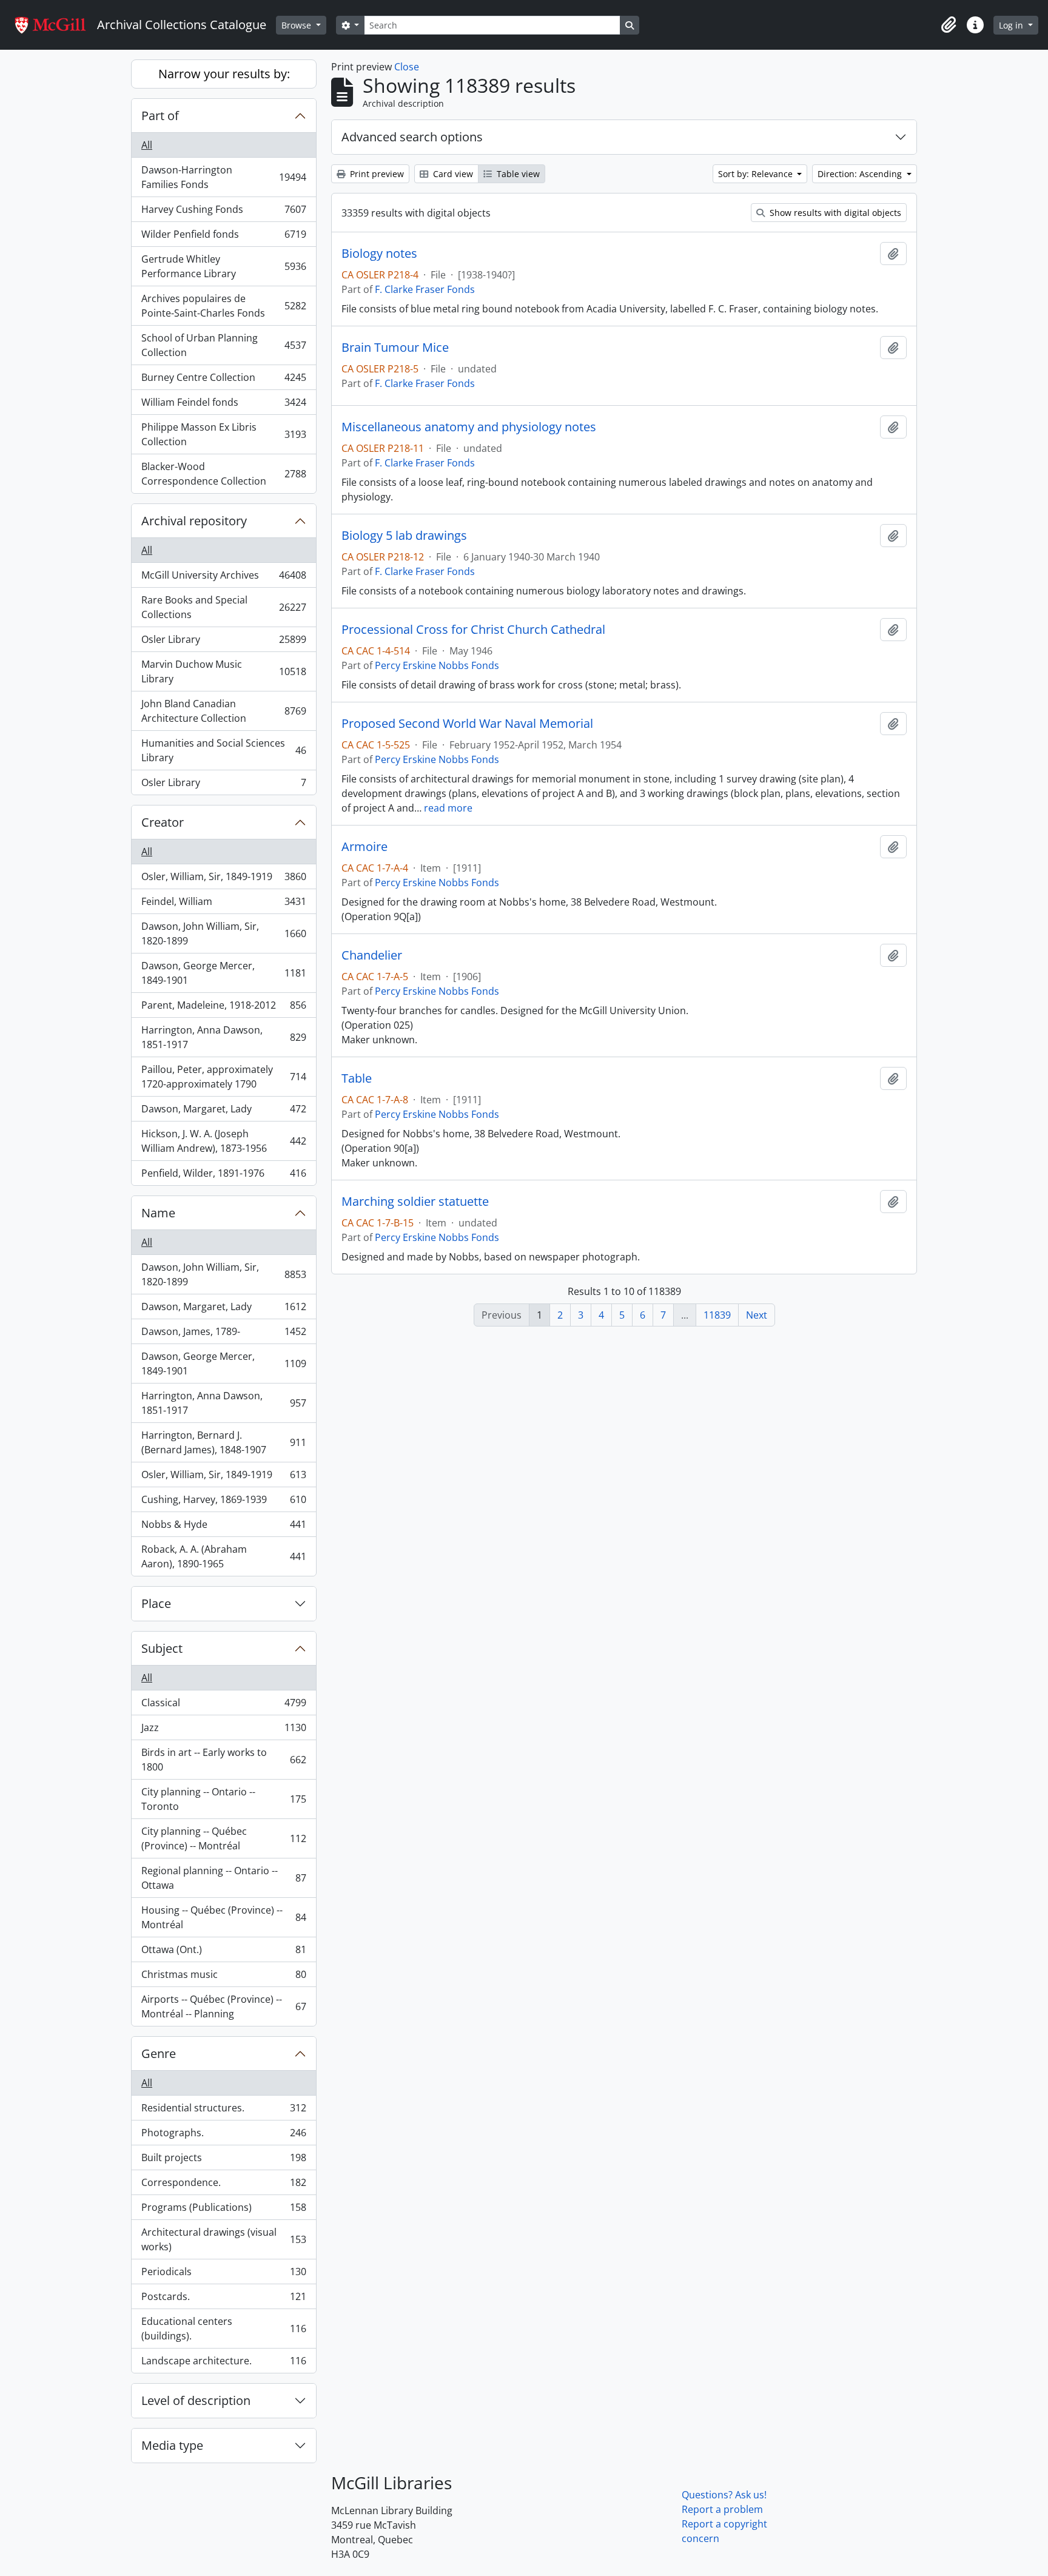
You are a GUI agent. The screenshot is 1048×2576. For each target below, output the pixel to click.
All (147, 145)
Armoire (364, 847)
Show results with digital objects (834, 213)
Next (757, 1315)
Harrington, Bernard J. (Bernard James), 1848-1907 (223, 1442)
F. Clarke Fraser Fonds (425, 289)
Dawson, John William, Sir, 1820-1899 (223, 933)
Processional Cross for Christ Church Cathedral (473, 630)
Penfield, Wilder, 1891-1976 (223, 1176)
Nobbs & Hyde (223, 1527)
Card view (452, 174)
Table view (517, 174)
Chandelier (372, 955)
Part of (160, 116)
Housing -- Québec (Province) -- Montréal (223, 1917)
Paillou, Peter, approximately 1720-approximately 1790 (223, 1077)
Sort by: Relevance (757, 174)
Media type (172, 2445)
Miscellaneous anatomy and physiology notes (469, 427)
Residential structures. (223, 2111)
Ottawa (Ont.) (223, 1952)
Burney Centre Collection (223, 380)
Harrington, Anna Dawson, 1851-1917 (223, 1037)
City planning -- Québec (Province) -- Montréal (223, 1838)
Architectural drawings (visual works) (223, 2239)
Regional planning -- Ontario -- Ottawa (223, 1878)
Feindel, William (223, 904)
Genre (159, 2053)
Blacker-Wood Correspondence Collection (223, 474)
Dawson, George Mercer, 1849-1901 (223, 973)
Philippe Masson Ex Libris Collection (223, 434)
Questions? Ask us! (724, 2495)
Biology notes (379, 254)
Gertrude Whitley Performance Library (223, 266)
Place (156, 1603)
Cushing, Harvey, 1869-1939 (223, 1502)
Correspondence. (223, 2185)
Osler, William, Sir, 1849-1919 (223, 879)
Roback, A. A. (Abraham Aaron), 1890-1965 (223, 1556)
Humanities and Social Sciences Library (223, 750)
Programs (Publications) (223, 2210)
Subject (162, 1648)
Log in (1012, 25)
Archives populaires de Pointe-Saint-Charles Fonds (223, 306)
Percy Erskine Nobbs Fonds (437, 665)
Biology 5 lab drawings (404, 536)
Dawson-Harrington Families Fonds (223, 177)
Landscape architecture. (223, 2363)
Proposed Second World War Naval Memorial (467, 724)
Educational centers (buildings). (223, 2329)
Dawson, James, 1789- (223, 1334)
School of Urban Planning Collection (223, 345)
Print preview (376, 174)
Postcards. (223, 2299)
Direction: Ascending (861, 174)
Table (357, 1078)
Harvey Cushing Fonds (223, 212)
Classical (223, 1706)
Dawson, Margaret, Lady (223, 1112)
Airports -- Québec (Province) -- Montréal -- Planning (223, 2006)
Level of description (196, 2400)
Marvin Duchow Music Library (223, 671)
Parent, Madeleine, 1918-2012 (223, 1008)
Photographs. (223, 2136)
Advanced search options (412, 137)
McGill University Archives (223, 578)
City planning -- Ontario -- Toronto (223, 1799)
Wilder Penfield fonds (223, 237)
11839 (717, 1315)
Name (158, 1213)
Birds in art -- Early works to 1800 (223, 1760)
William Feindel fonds (223, 405)
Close (407, 67)
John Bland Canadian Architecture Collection (223, 711)
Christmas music (223, 1977)
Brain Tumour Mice (395, 348)
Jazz (223, 1730)
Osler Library (223, 642)
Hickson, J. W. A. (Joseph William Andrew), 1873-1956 (223, 1141)
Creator (163, 822)
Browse (297, 25)
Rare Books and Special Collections (223, 607)
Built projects (223, 2161)
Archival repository (194, 521)
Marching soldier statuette (415, 1202)
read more (448, 808)
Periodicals (223, 2275)
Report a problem (722, 2509)
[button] (949, 25)
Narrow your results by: (224, 74)
